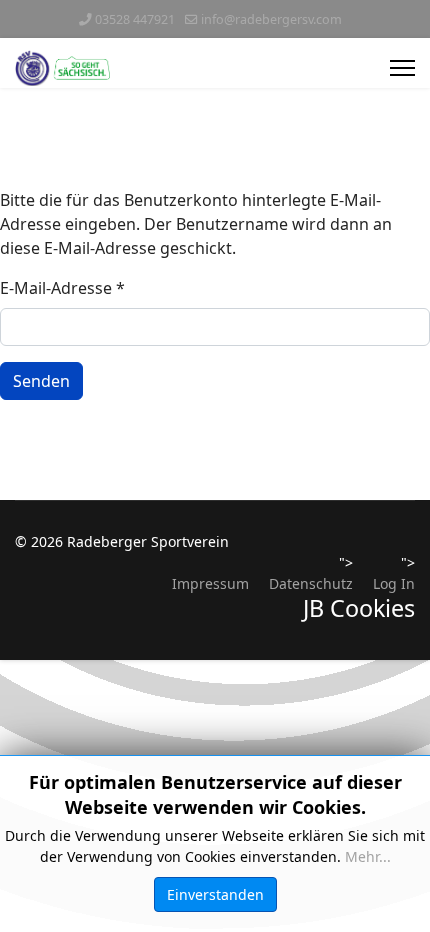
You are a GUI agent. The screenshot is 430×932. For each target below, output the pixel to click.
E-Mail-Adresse (62, 288)
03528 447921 (135, 19)
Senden (41, 381)
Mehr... (368, 856)
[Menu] (402, 68)
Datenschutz (311, 583)
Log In (394, 583)
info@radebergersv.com (271, 19)
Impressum (210, 583)
